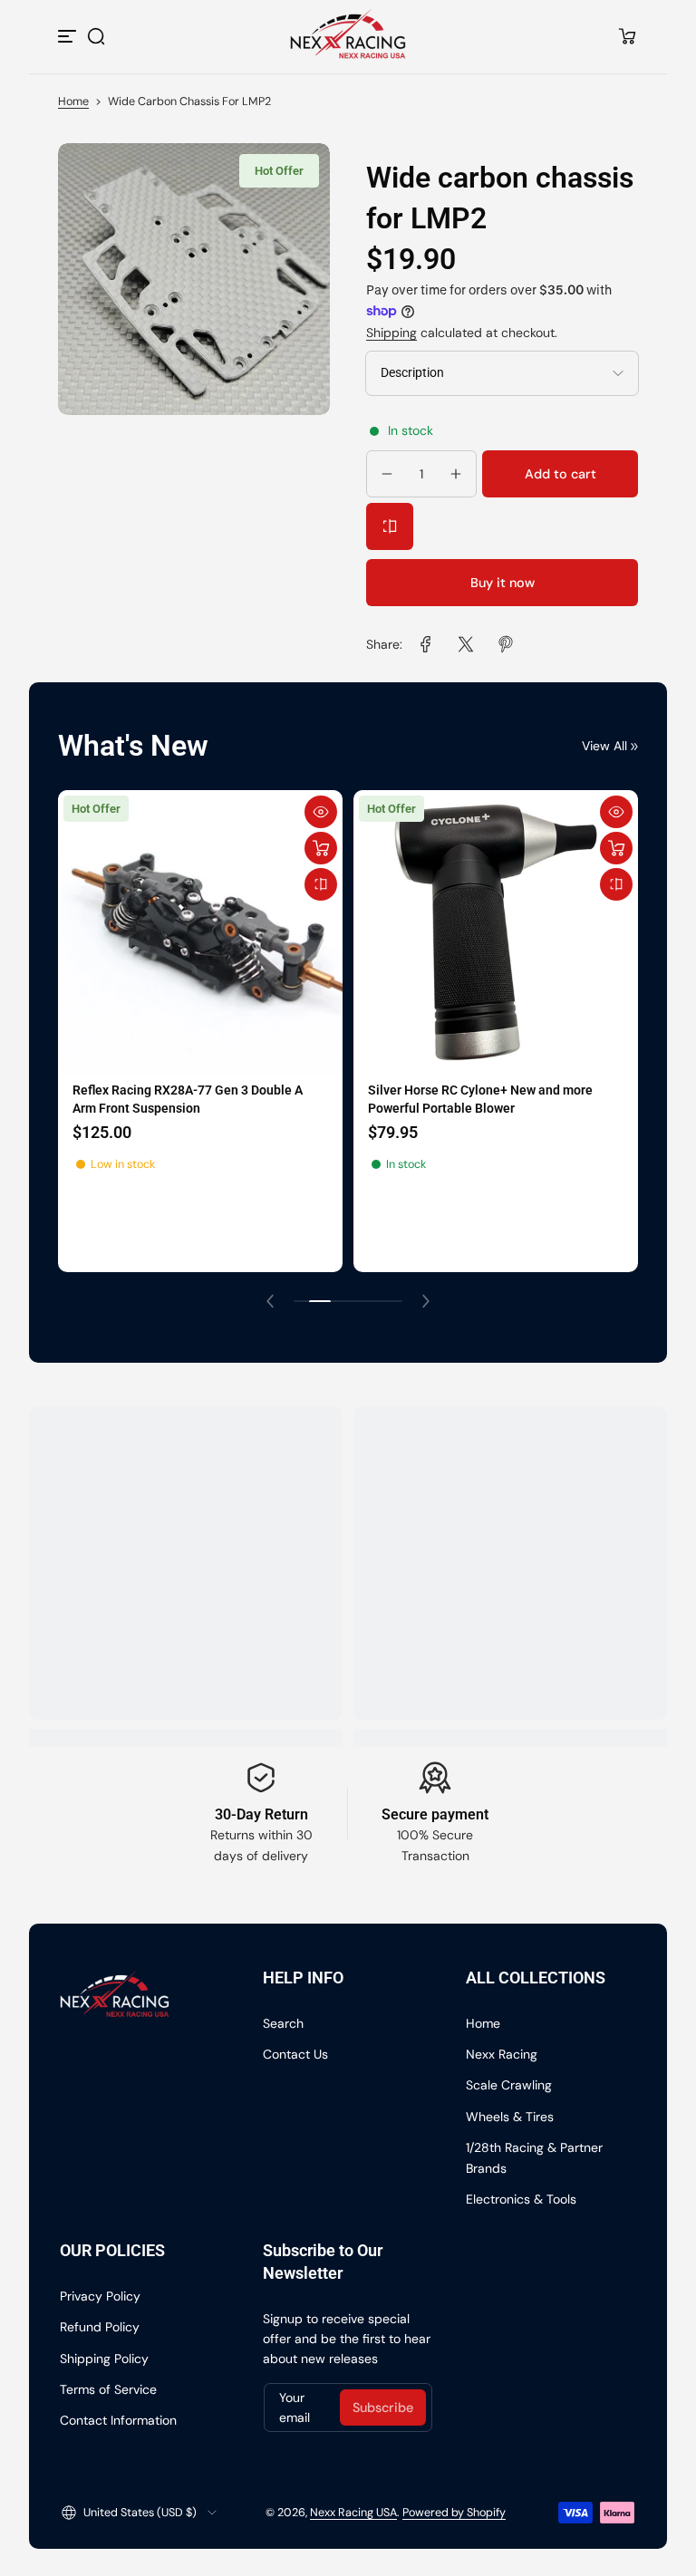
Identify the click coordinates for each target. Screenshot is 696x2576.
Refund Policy (100, 2327)
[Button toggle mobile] (69, 36)
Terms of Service (108, 2389)
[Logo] (348, 36)
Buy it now (503, 583)
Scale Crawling (509, 2085)
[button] (96, 36)
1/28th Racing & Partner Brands (534, 2157)
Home (73, 101)
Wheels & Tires (510, 2117)
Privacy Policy (100, 2296)
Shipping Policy (104, 2359)
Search (283, 2023)
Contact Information (118, 2420)
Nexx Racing (502, 2054)
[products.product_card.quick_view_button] (319, 812)
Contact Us (295, 2054)
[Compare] (390, 526)
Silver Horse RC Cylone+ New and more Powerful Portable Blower (478, 1100)
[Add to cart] (319, 848)
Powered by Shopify (454, 2513)
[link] (426, 644)
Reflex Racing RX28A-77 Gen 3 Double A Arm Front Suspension (186, 1100)
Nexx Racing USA (353, 2513)
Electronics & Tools (521, 2199)
